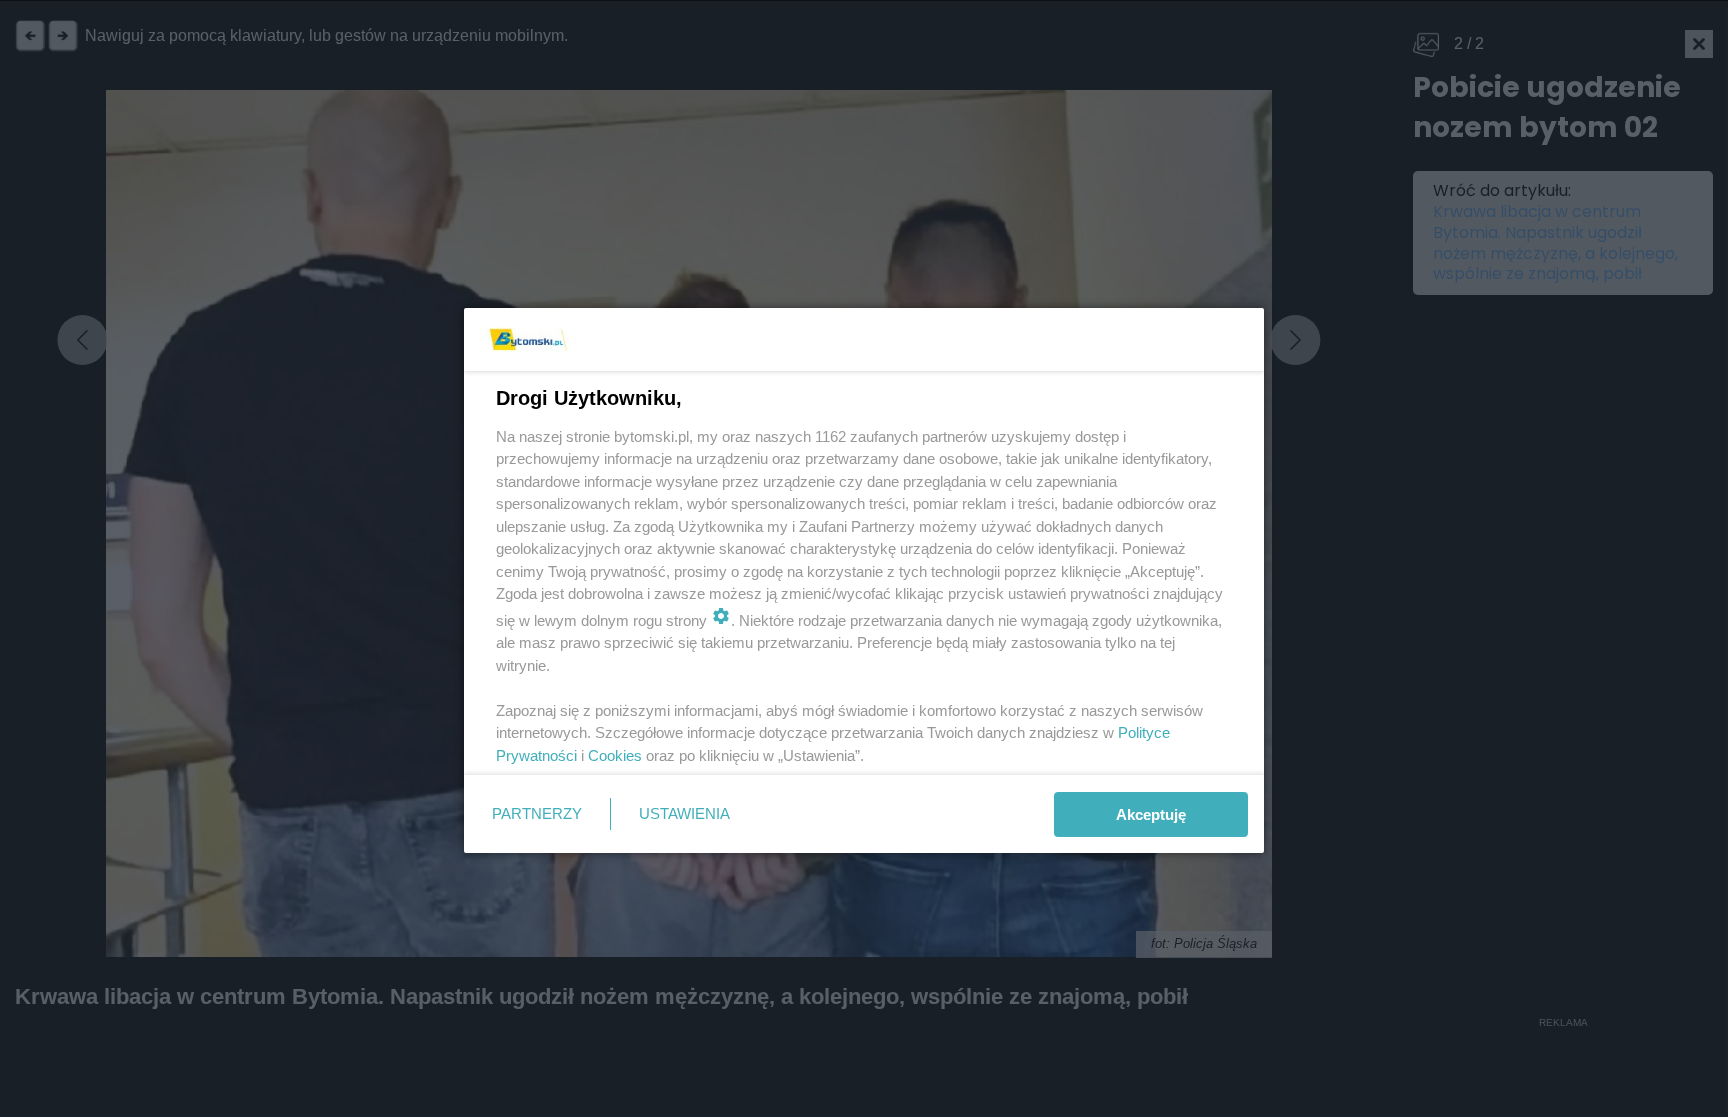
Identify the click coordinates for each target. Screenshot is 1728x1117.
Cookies (615, 755)
